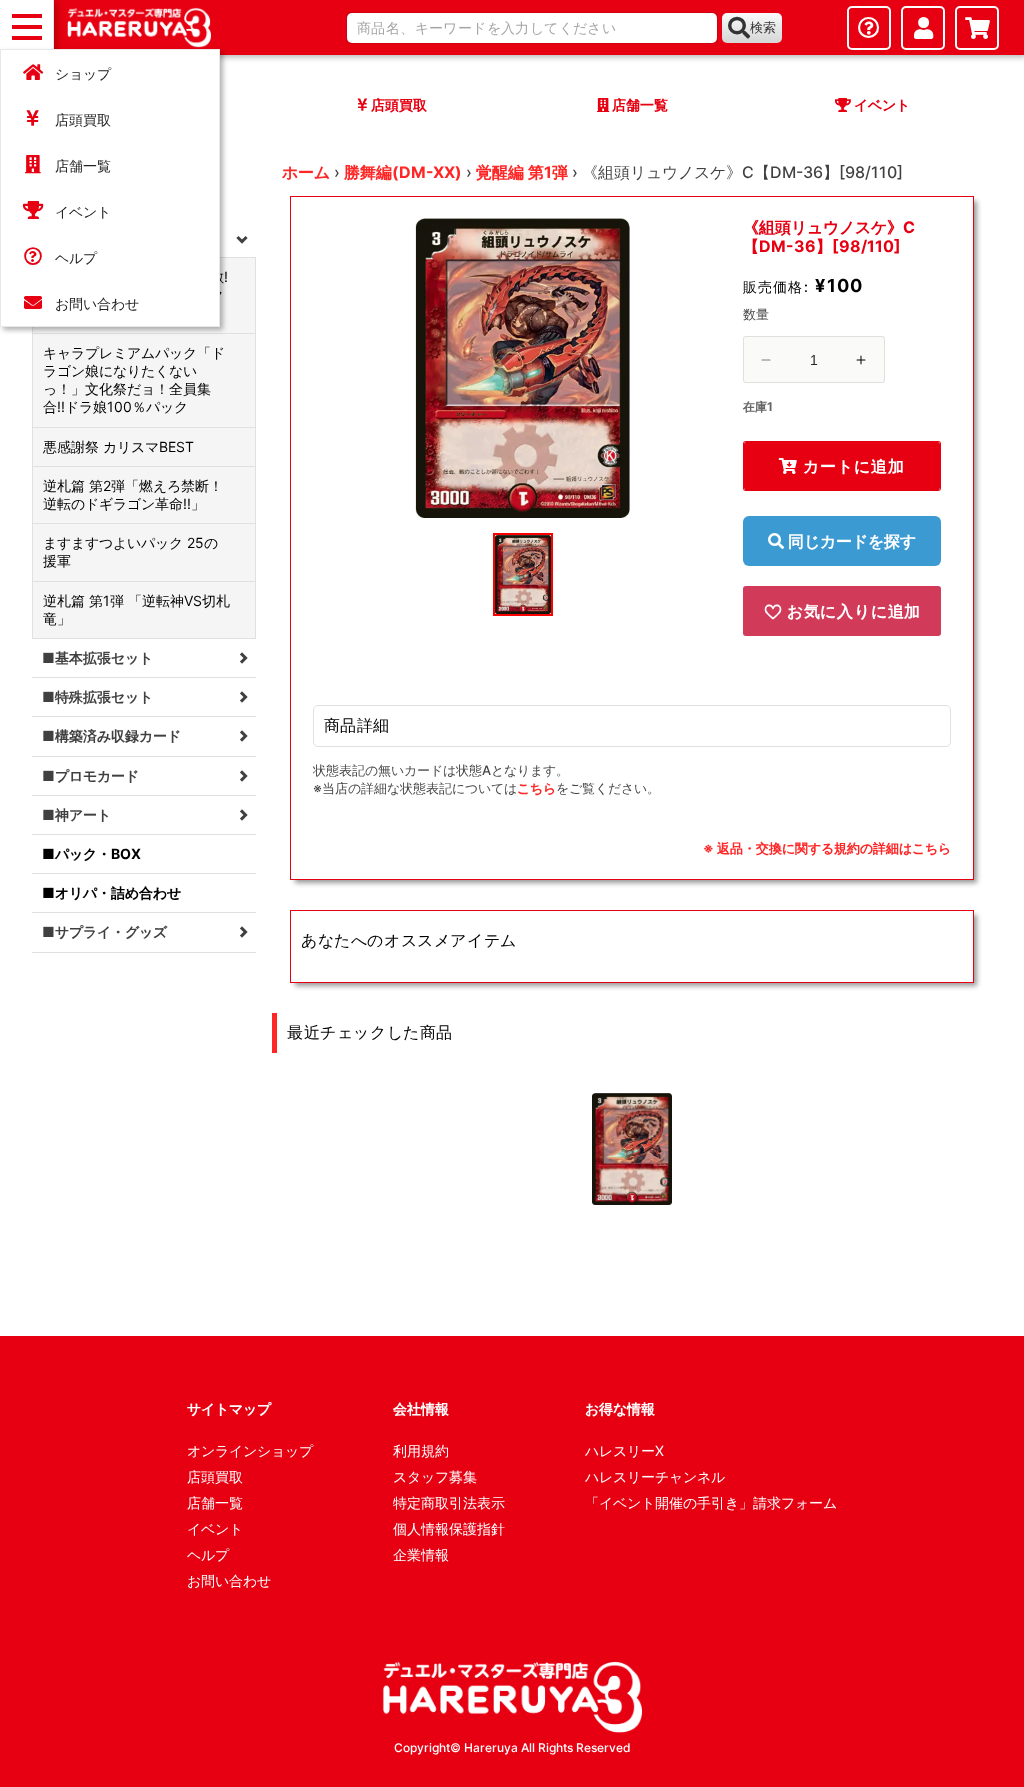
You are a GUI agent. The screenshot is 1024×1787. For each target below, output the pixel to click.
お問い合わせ (97, 303)
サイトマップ (229, 1408)
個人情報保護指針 (449, 1528)
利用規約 (421, 1450)
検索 (763, 27)
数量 (756, 314)
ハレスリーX (624, 1450)
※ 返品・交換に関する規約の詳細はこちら (827, 848)
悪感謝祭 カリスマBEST (118, 446)
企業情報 (421, 1554)
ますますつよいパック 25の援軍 (130, 551)
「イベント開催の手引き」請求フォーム (711, 1502)
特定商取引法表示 (449, 1502)
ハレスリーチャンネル (655, 1476)
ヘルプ (76, 257)
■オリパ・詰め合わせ (111, 892)
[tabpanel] (523, 368)
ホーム (306, 172)
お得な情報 (620, 1408)
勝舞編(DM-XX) (403, 172)
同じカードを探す (850, 541)
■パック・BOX (91, 853)
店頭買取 (83, 119)
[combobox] (532, 28)
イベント (83, 211)
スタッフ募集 (435, 1476)
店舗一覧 (83, 165)
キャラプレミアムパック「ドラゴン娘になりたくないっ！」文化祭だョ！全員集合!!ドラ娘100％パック (134, 380)
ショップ (83, 73)
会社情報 (421, 1408)
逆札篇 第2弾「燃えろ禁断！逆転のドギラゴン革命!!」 (133, 494)
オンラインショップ (250, 1450)
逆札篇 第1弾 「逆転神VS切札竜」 (136, 609)
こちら (536, 788)
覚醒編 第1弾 (522, 172)
